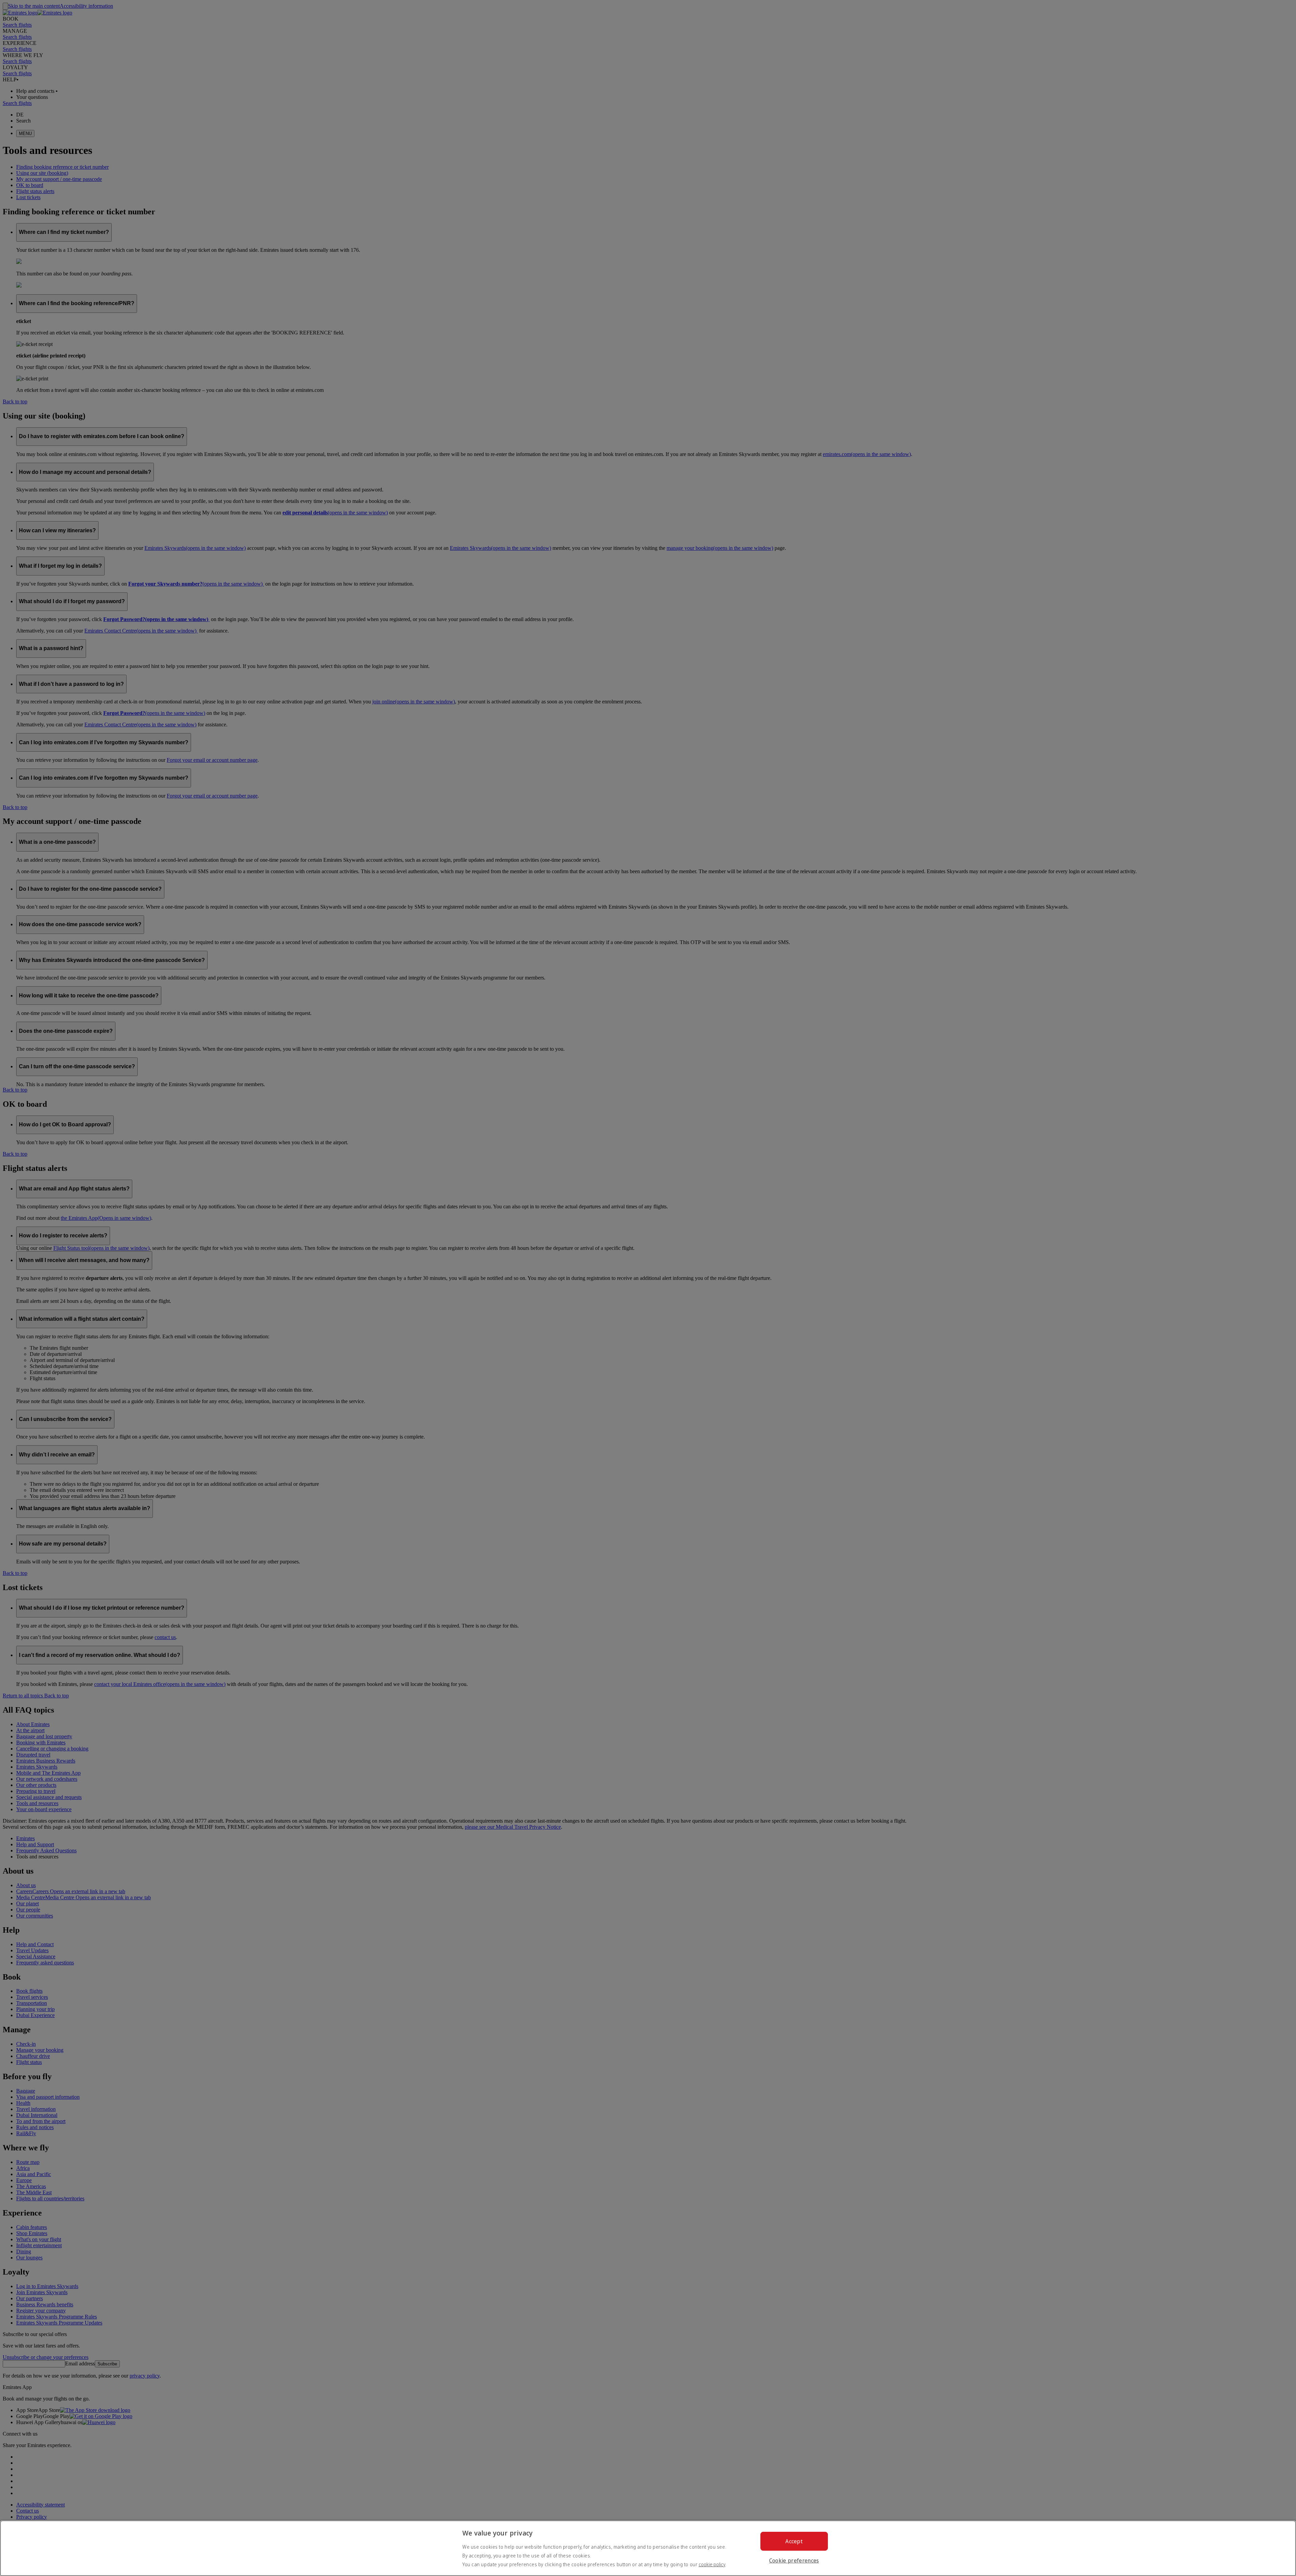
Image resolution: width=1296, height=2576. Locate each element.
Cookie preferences (794, 2560)
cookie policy (712, 2564)
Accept (794, 2541)
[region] (648, 2548)
